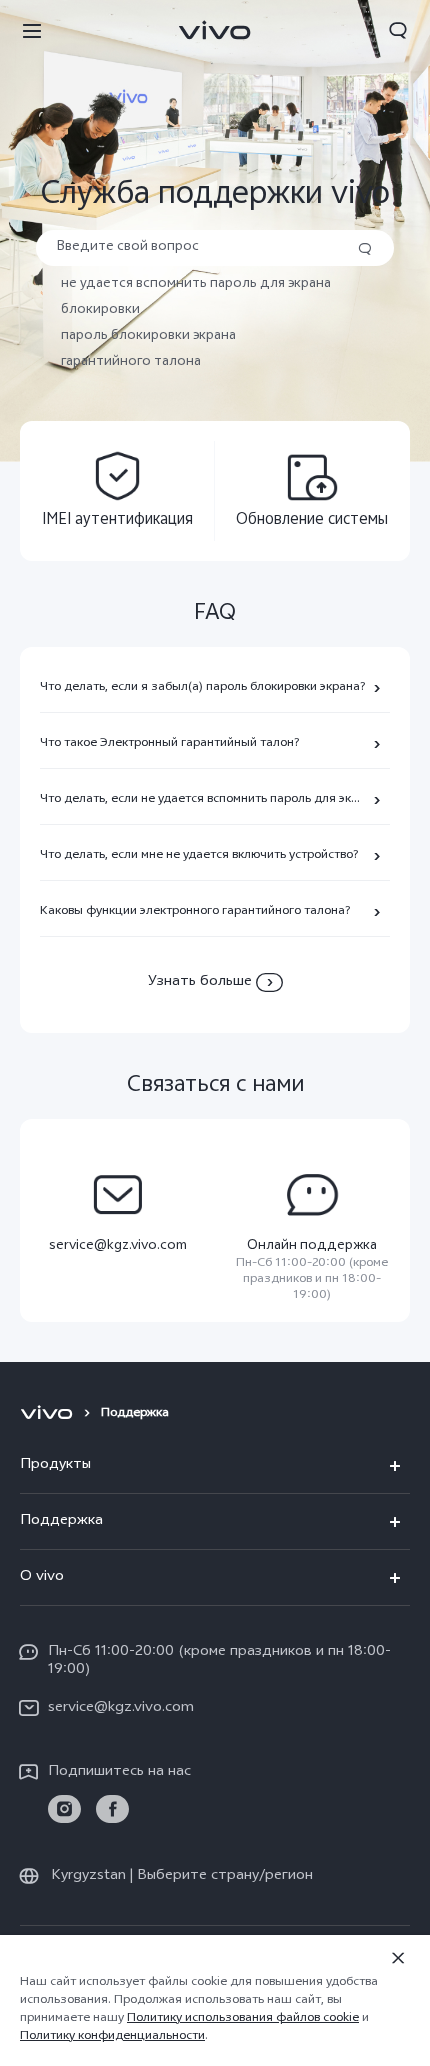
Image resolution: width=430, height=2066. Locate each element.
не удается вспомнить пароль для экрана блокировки (196, 297)
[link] (64, 1809)
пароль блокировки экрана (148, 336)
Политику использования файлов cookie (243, 2019)
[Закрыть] (398, 1958)
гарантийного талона (131, 362)
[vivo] (49, 1414)
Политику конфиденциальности (112, 2037)
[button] (32, 30)
